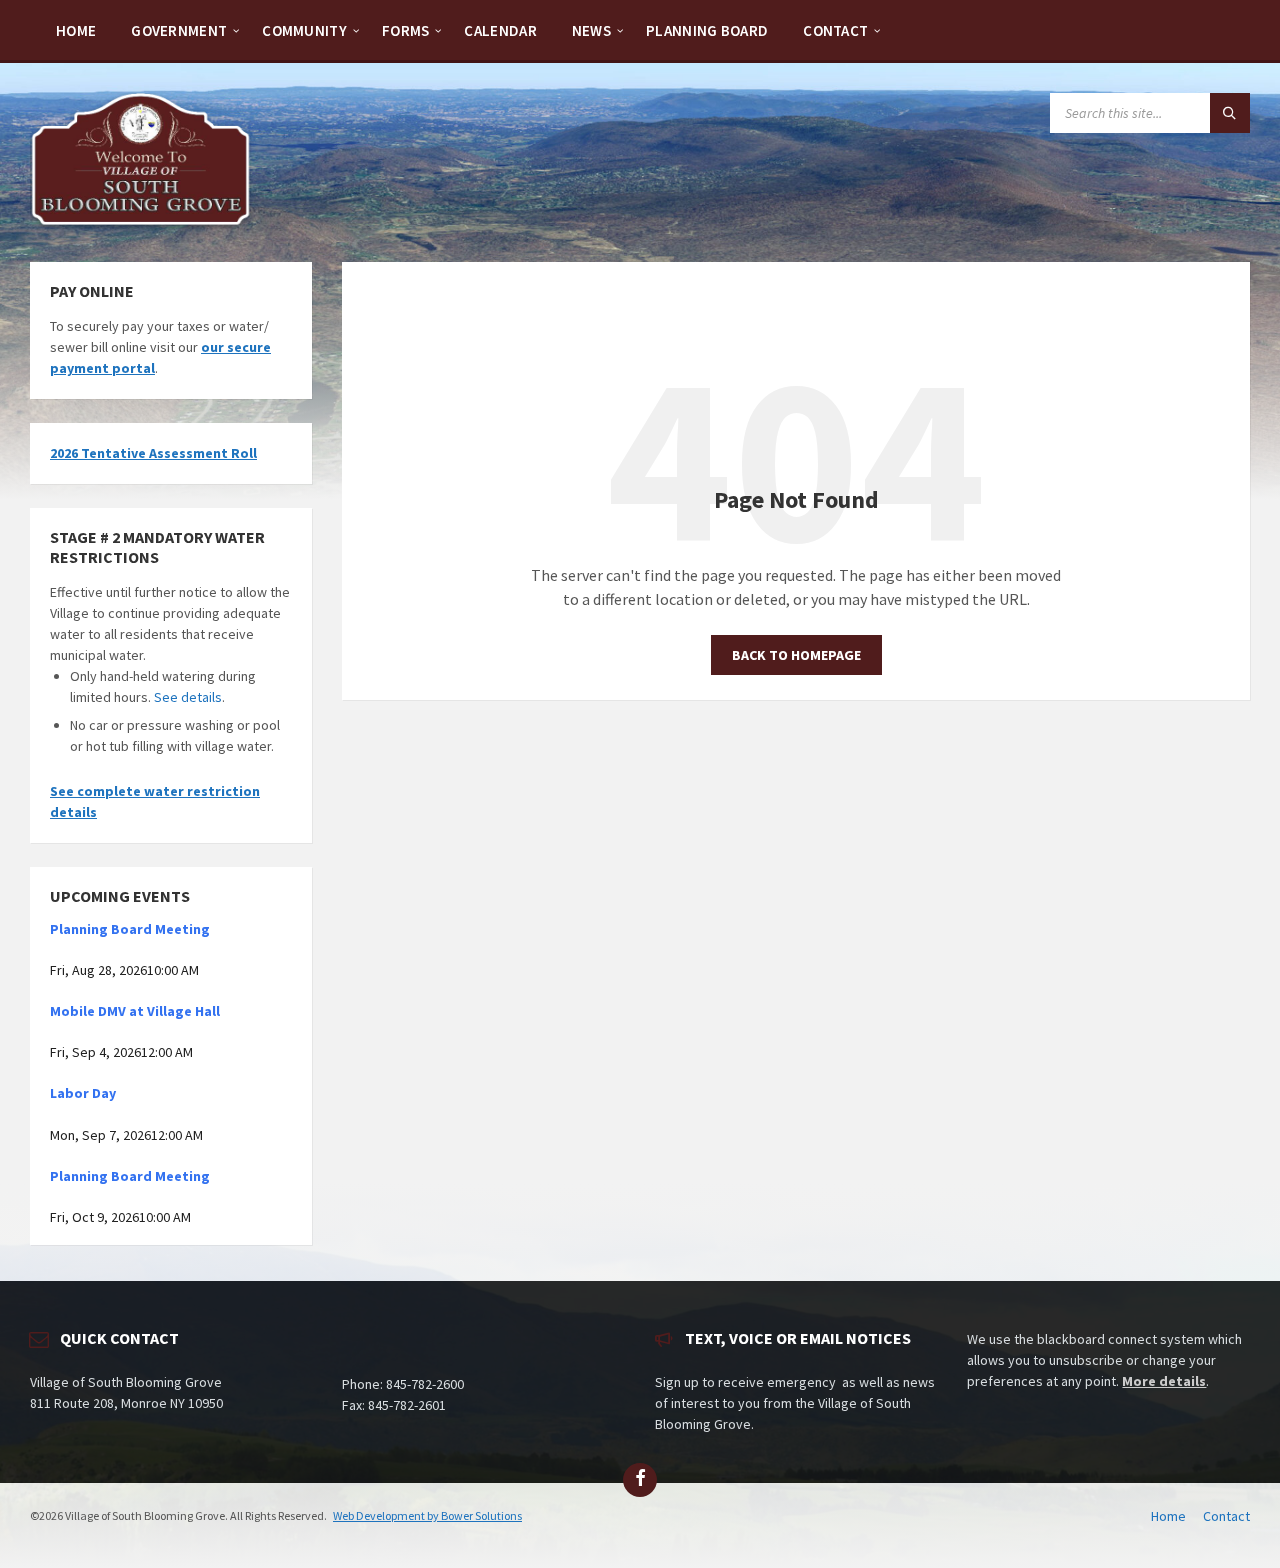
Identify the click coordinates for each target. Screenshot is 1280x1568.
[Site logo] (141, 223)
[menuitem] (76, 30)
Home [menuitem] (1168, 1516)
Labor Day (83, 1093)
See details (188, 697)
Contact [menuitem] (1226, 1516)
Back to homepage (796, 655)
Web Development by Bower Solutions (427, 1515)
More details (1164, 1381)
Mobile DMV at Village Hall (135, 1011)
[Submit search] (1230, 113)
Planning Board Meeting (130, 929)
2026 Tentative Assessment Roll (153, 453)
